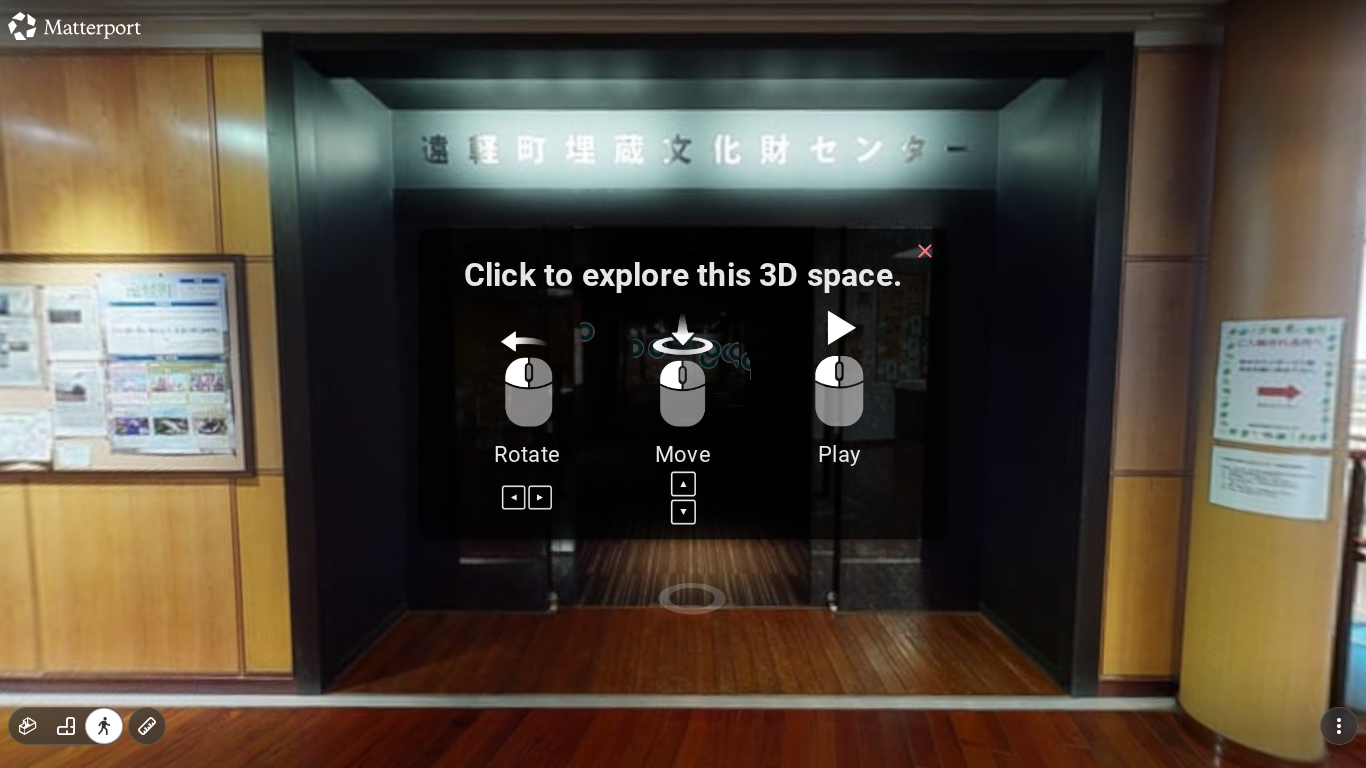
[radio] (28, 726)
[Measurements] (147, 726)
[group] (66, 726)
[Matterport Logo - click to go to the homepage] (74, 26)
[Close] (925, 251)
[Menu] (1339, 726)
